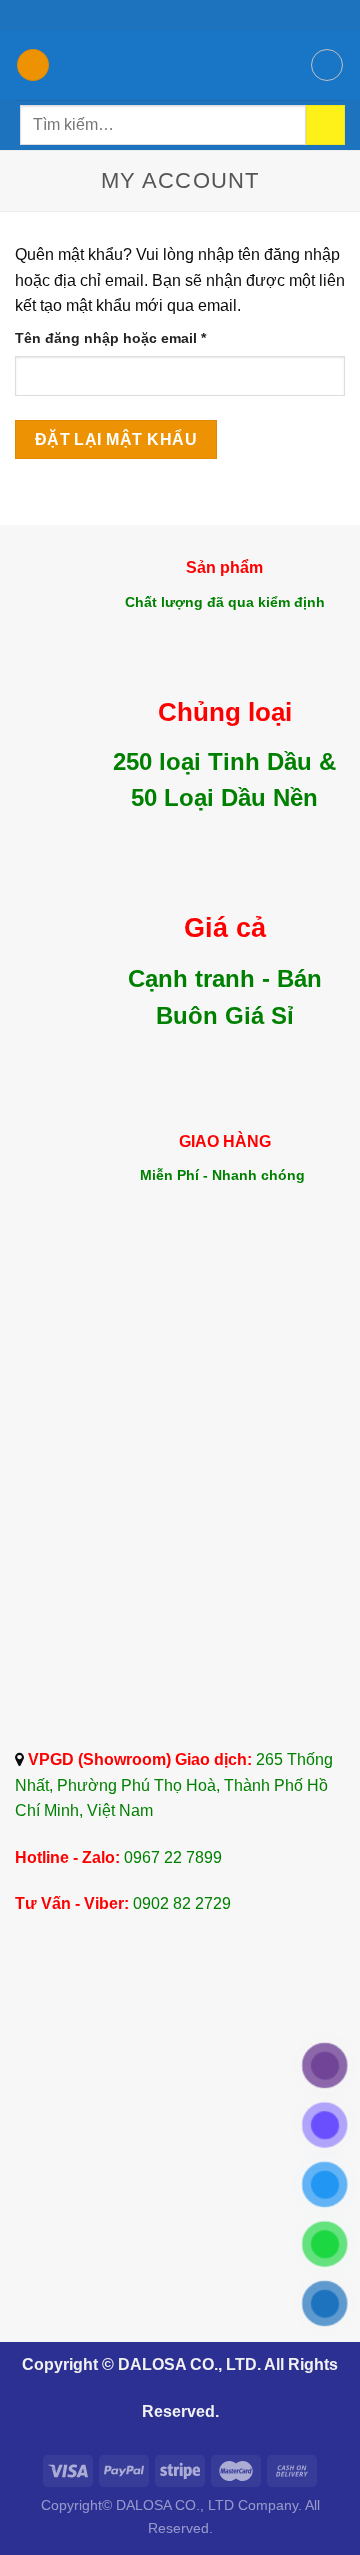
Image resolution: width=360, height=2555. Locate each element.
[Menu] (33, 65)
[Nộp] (325, 124)
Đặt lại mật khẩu (116, 439)
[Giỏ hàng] (327, 65)
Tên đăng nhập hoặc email (127, 339)
